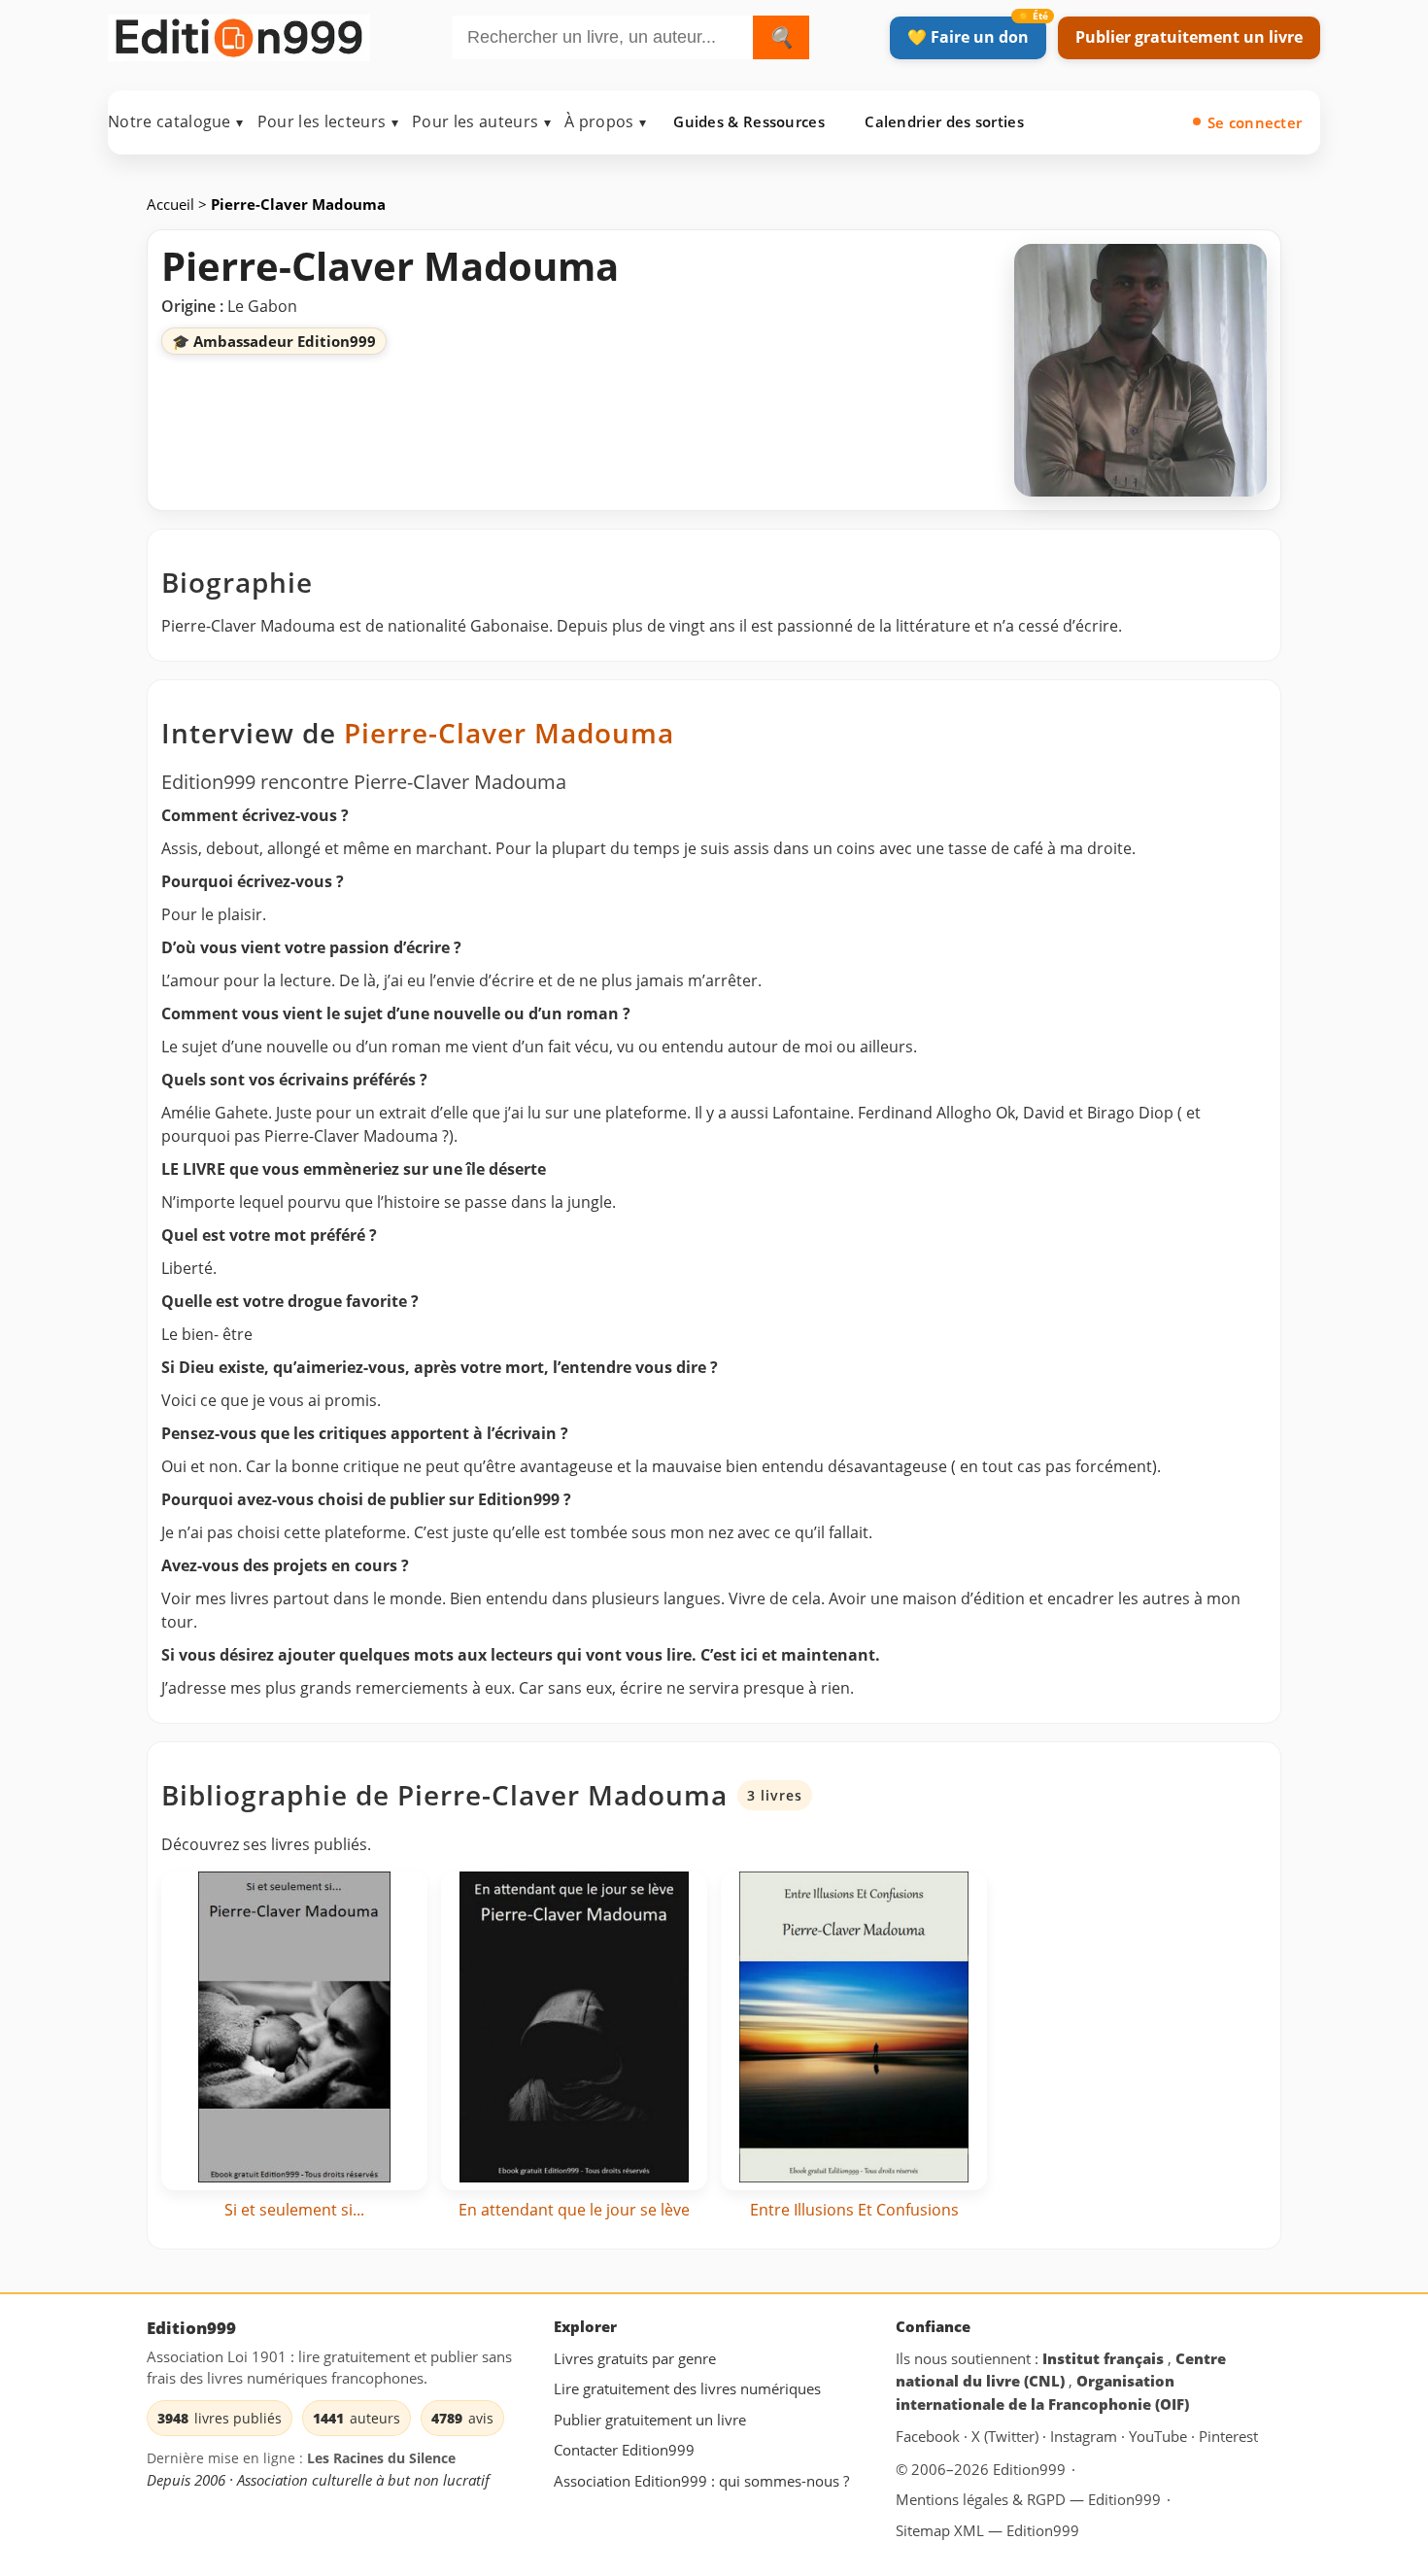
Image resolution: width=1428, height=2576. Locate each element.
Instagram (1086, 2437)
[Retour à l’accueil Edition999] (239, 34)
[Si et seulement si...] (294, 2031)
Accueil (172, 204)
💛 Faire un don (968, 37)
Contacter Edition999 (624, 2451)
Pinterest (1228, 2437)
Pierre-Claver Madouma (509, 733)
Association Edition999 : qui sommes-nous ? (701, 2481)
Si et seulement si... (294, 2210)
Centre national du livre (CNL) (1061, 2370)
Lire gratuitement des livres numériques (687, 2388)
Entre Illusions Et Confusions (854, 2210)
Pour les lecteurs (328, 121)
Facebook (930, 2437)
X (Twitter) (1007, 2437)
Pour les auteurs (481, 121)
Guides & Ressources (749, 121)
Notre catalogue (176, 121)
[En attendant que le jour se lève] (574, 2031)
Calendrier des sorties (944, 121)
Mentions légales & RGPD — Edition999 (1028, 2499)
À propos (605, 121)
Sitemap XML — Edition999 (987, 2530)
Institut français (1105, 2358)
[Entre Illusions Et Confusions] (854, 2031)
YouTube (1160, 2437)
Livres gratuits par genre (635, 2358)
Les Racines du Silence (381, 2459)
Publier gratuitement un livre (1189, 37)
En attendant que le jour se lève (574, 2210)
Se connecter (1255, 122)
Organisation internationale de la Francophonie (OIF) (1042, 2392)
